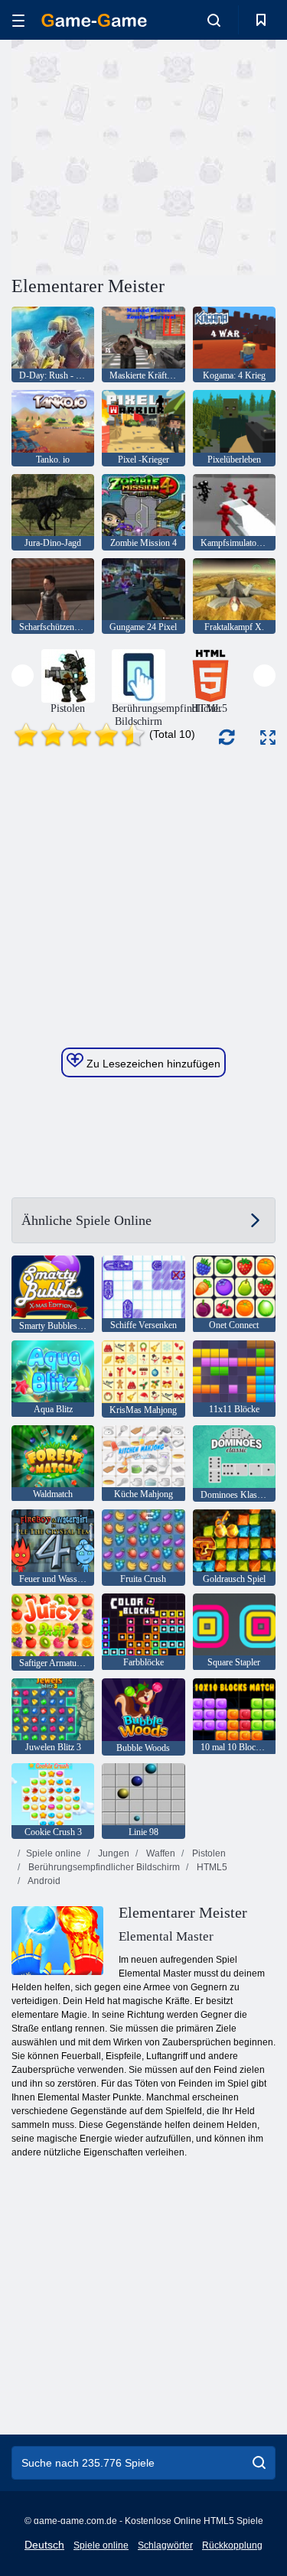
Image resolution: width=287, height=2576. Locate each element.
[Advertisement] (141, 155)
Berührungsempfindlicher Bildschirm (103, 1867)
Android (43, 1881)
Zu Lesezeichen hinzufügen (152, 1064)
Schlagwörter (165, 2545)
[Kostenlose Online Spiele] (94, 20)
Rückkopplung (232, 2545)
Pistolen (208, 1853)
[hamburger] (18, 20)
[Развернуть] (268, 737)
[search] (259, 2463)
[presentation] (23, 676)
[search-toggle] (214, 20)
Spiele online (54, 1853)
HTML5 (211, 1867)
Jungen (113, 1853)
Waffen (160, 1853)
